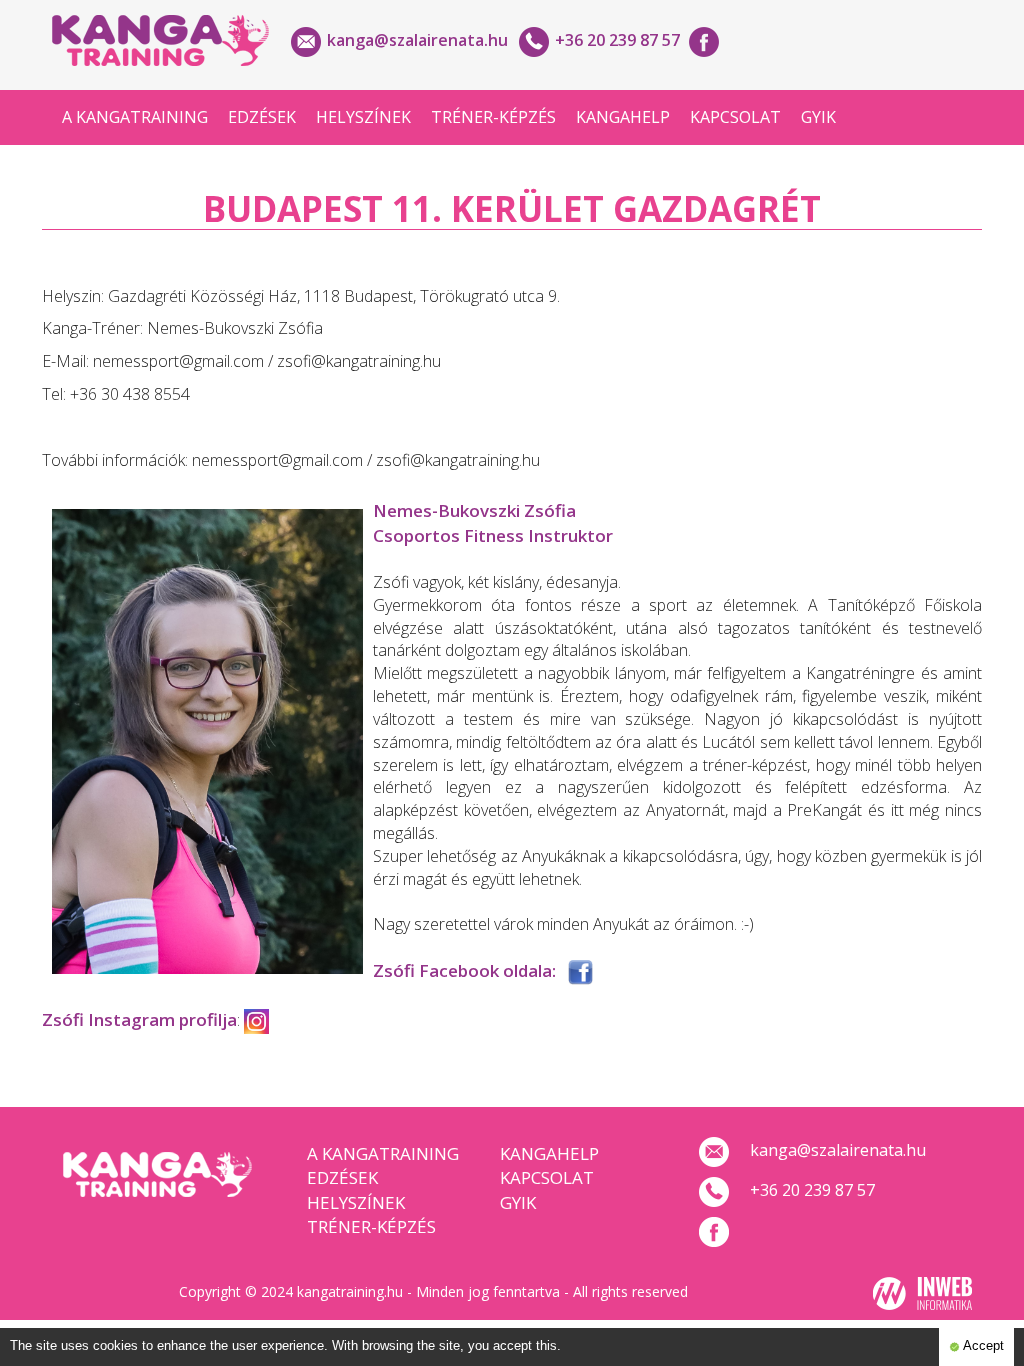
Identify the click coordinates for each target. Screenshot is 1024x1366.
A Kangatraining (135, 117)
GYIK (818, 117)
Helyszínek (363, 117)
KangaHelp (623, 117)
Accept (982, 1346)
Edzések (262, 117)
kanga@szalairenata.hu (417, 40)
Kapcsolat (735, 117)
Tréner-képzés (493, 117)
